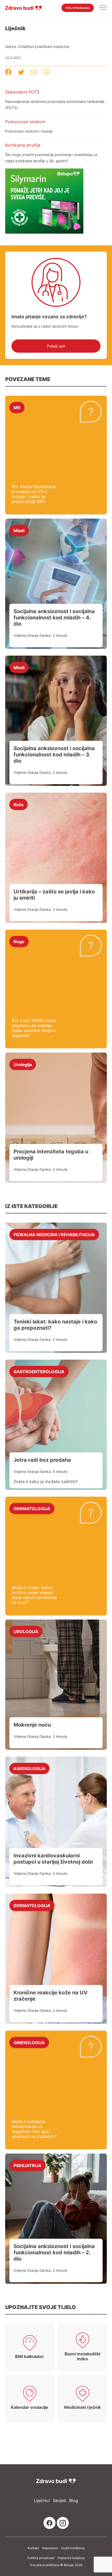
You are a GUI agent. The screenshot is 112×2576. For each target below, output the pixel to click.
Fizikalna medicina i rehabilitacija (54, 1234)
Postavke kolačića (71, 2558)
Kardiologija (29, 1768)
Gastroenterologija (39, 1371)
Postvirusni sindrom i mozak (29, 131)
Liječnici (42, 2501)
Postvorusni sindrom (25, 122)
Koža (18, 804)
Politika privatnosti (41, 2558)
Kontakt (33, 2548)
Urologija (23, 1064)
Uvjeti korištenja (73, 2548)
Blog (74, 2501)
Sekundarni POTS (22, 92)
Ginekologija (29, 2042)
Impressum (50, 2548)
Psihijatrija (27, 2165)
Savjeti (60, 2501)
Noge (19, 941)
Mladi (19, 530)
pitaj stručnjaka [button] (78, 8)
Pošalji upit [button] (56, 346)
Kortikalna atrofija (23, 145)
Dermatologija (32, 1508)
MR (17, 407)
